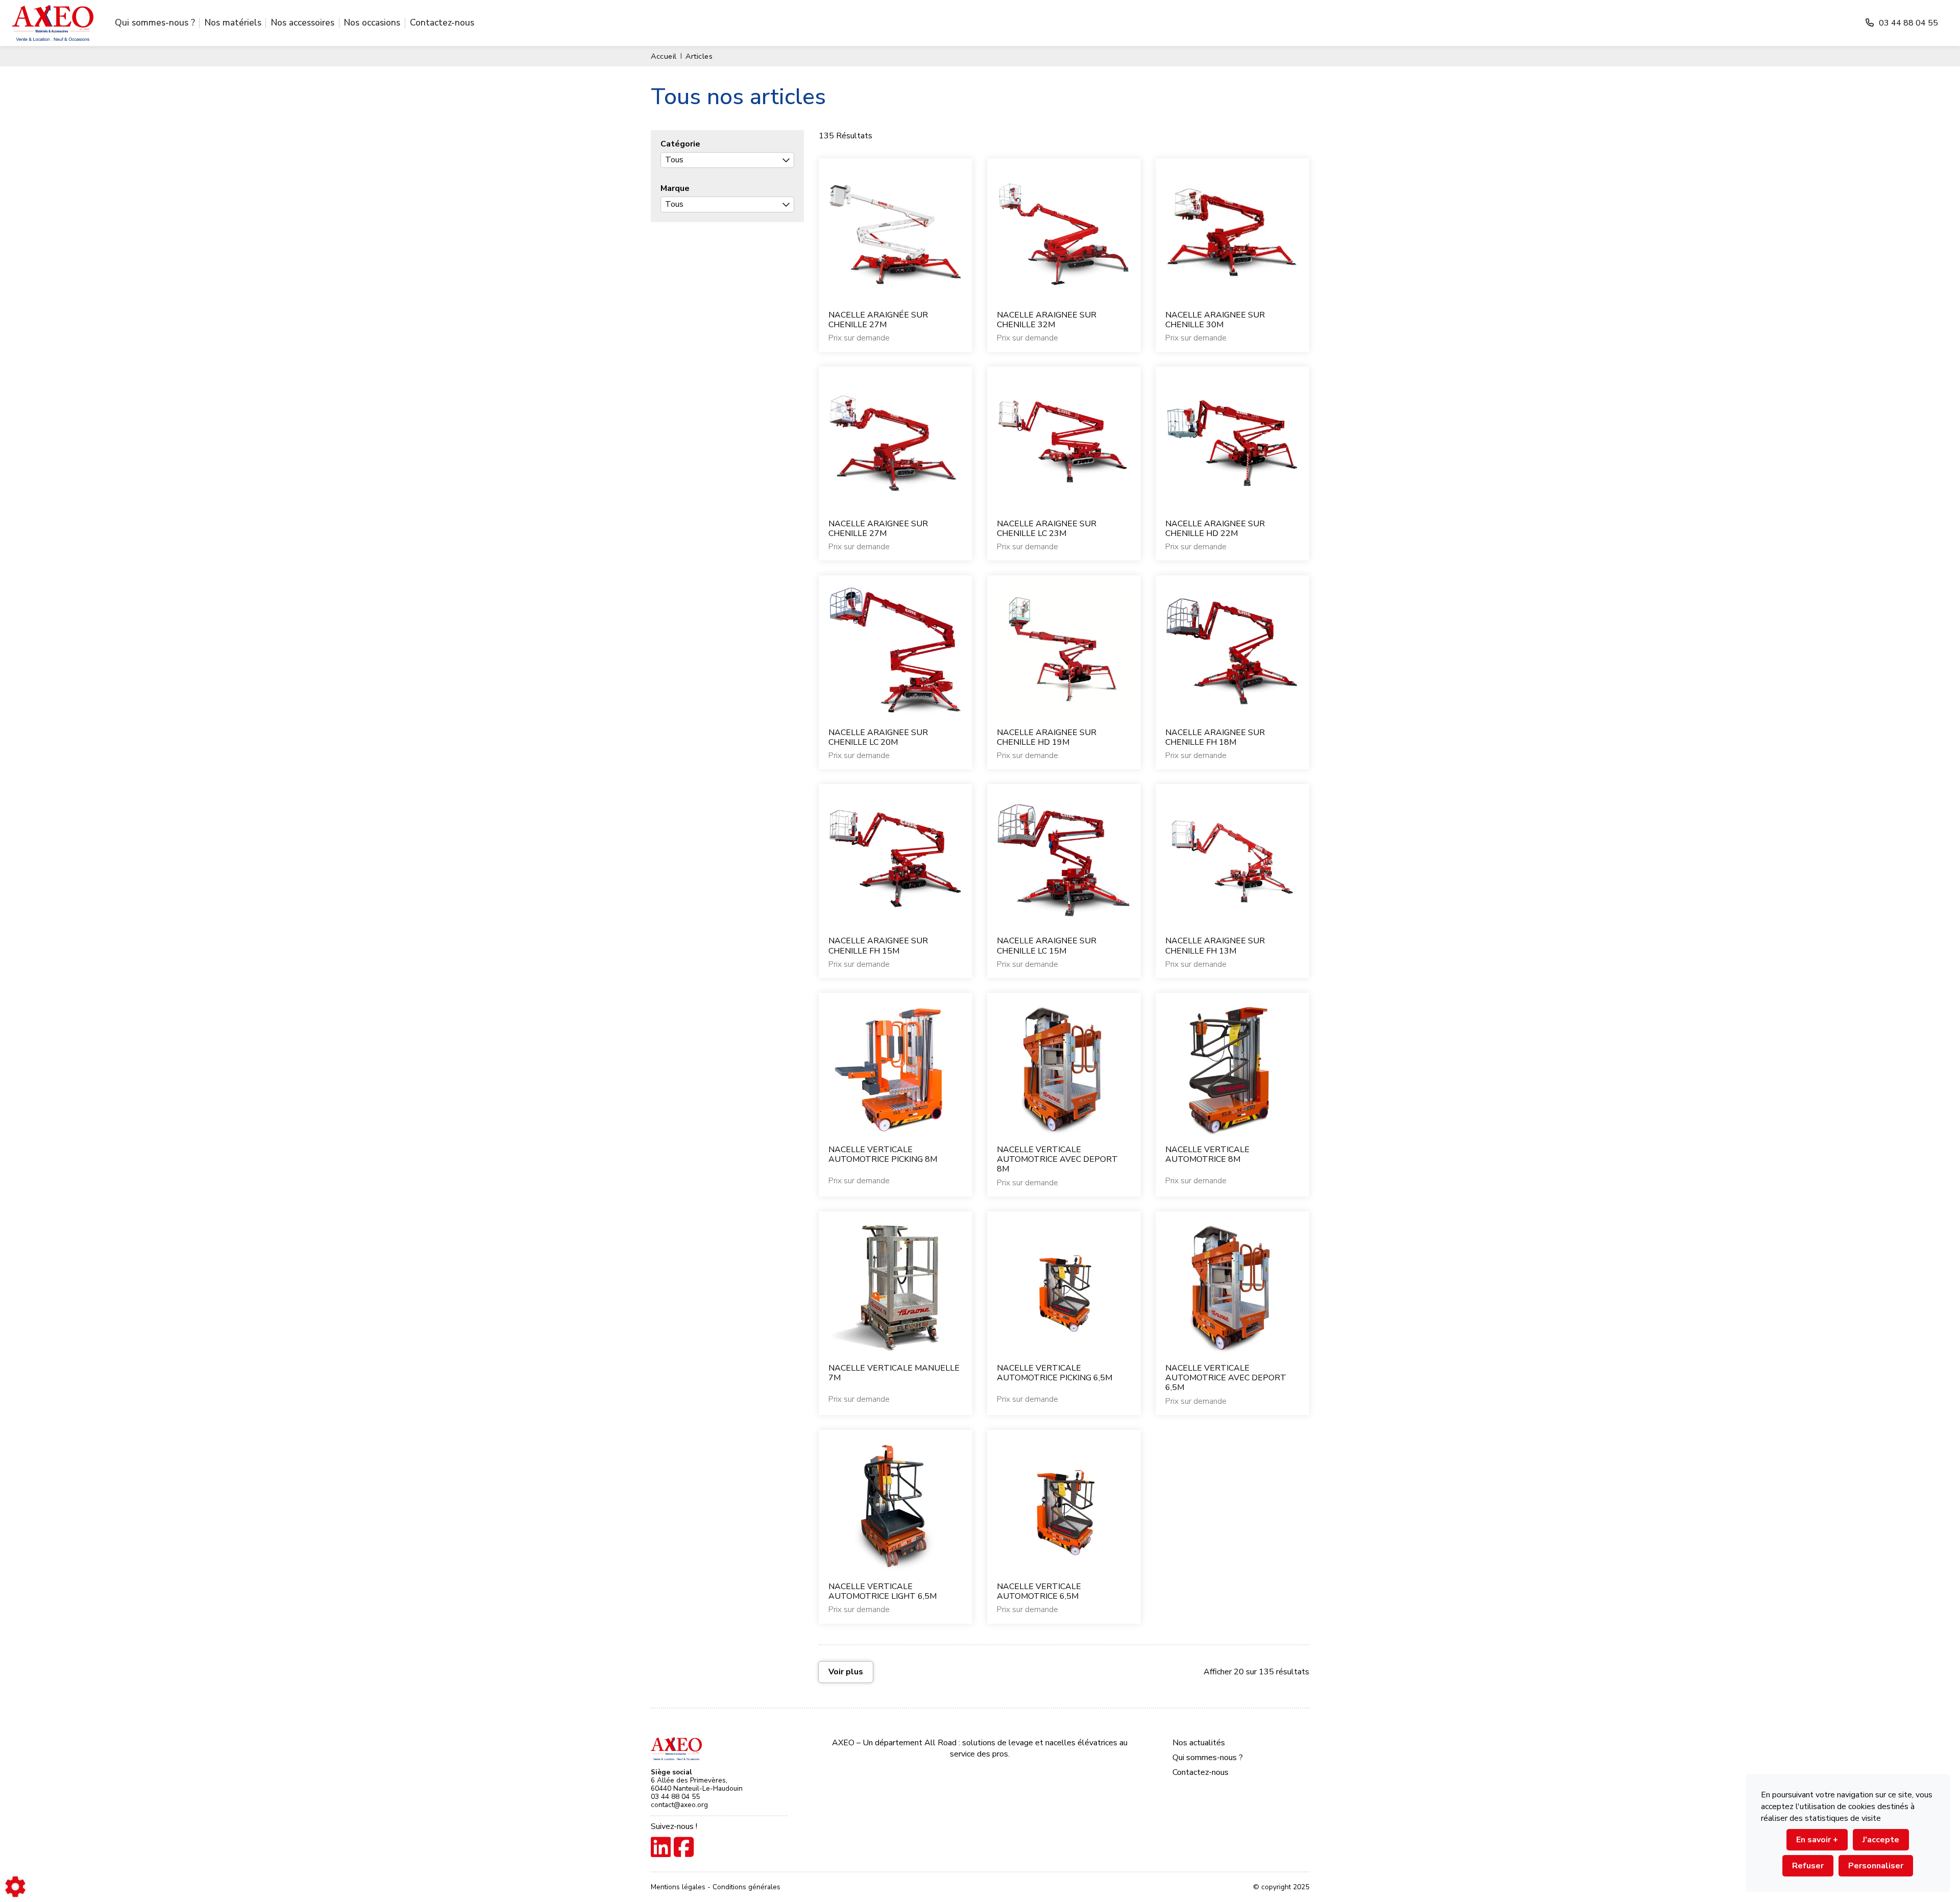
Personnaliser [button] (1876, 1866)
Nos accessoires (303, 22)
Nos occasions (372, 22)
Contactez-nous (442, 22)
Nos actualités (1199, 1743)
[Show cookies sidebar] (15, 1887)
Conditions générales (746, 1887)
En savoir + (1817, 1840)
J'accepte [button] (1881, 1840)
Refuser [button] (1808, 1866)
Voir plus (846, 1672)
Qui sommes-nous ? (155, 22)
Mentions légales (679, 1887)
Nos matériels (233, 22)
